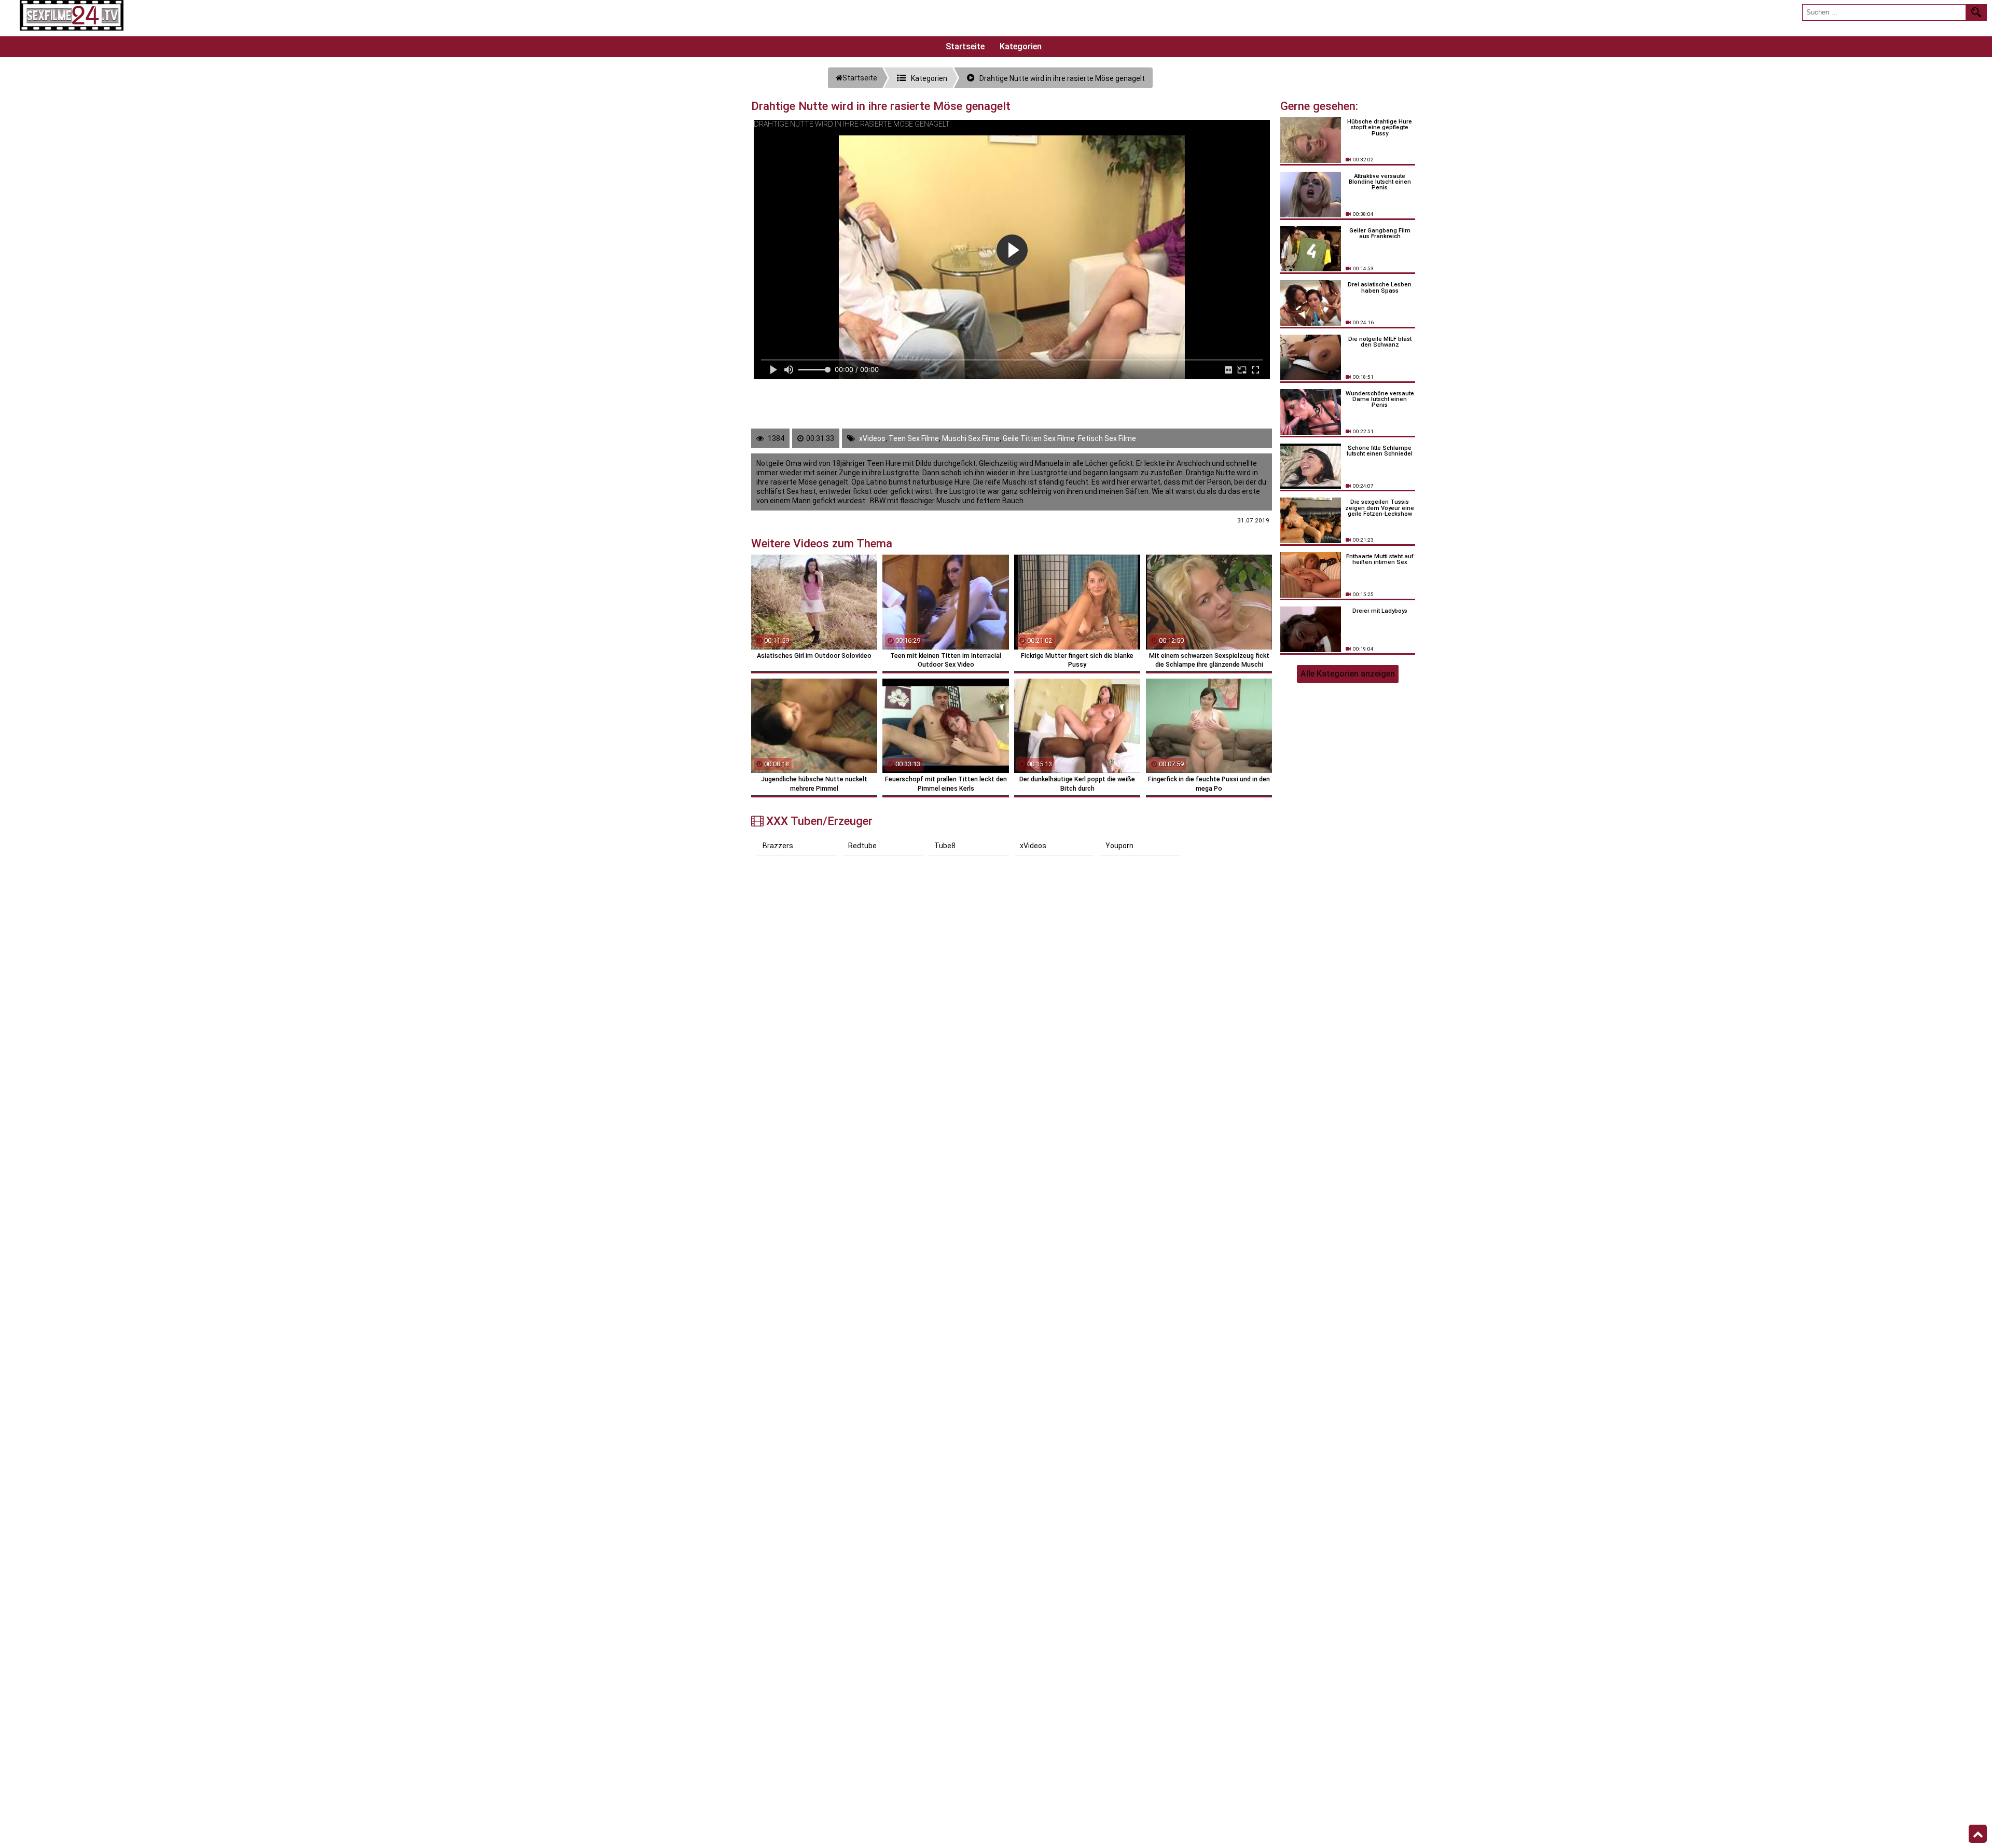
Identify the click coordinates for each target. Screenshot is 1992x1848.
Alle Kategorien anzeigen (1348, 674)
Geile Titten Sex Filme (1039, 438)
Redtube (862, 846)
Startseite (965, 46)
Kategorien (1021, 46)
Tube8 (945, 846)
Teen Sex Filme (914, 438)
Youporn (1119, 846)
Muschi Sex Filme (971, 438)
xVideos (872, 438)
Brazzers (778, 846)
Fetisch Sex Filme (1107, 438)
